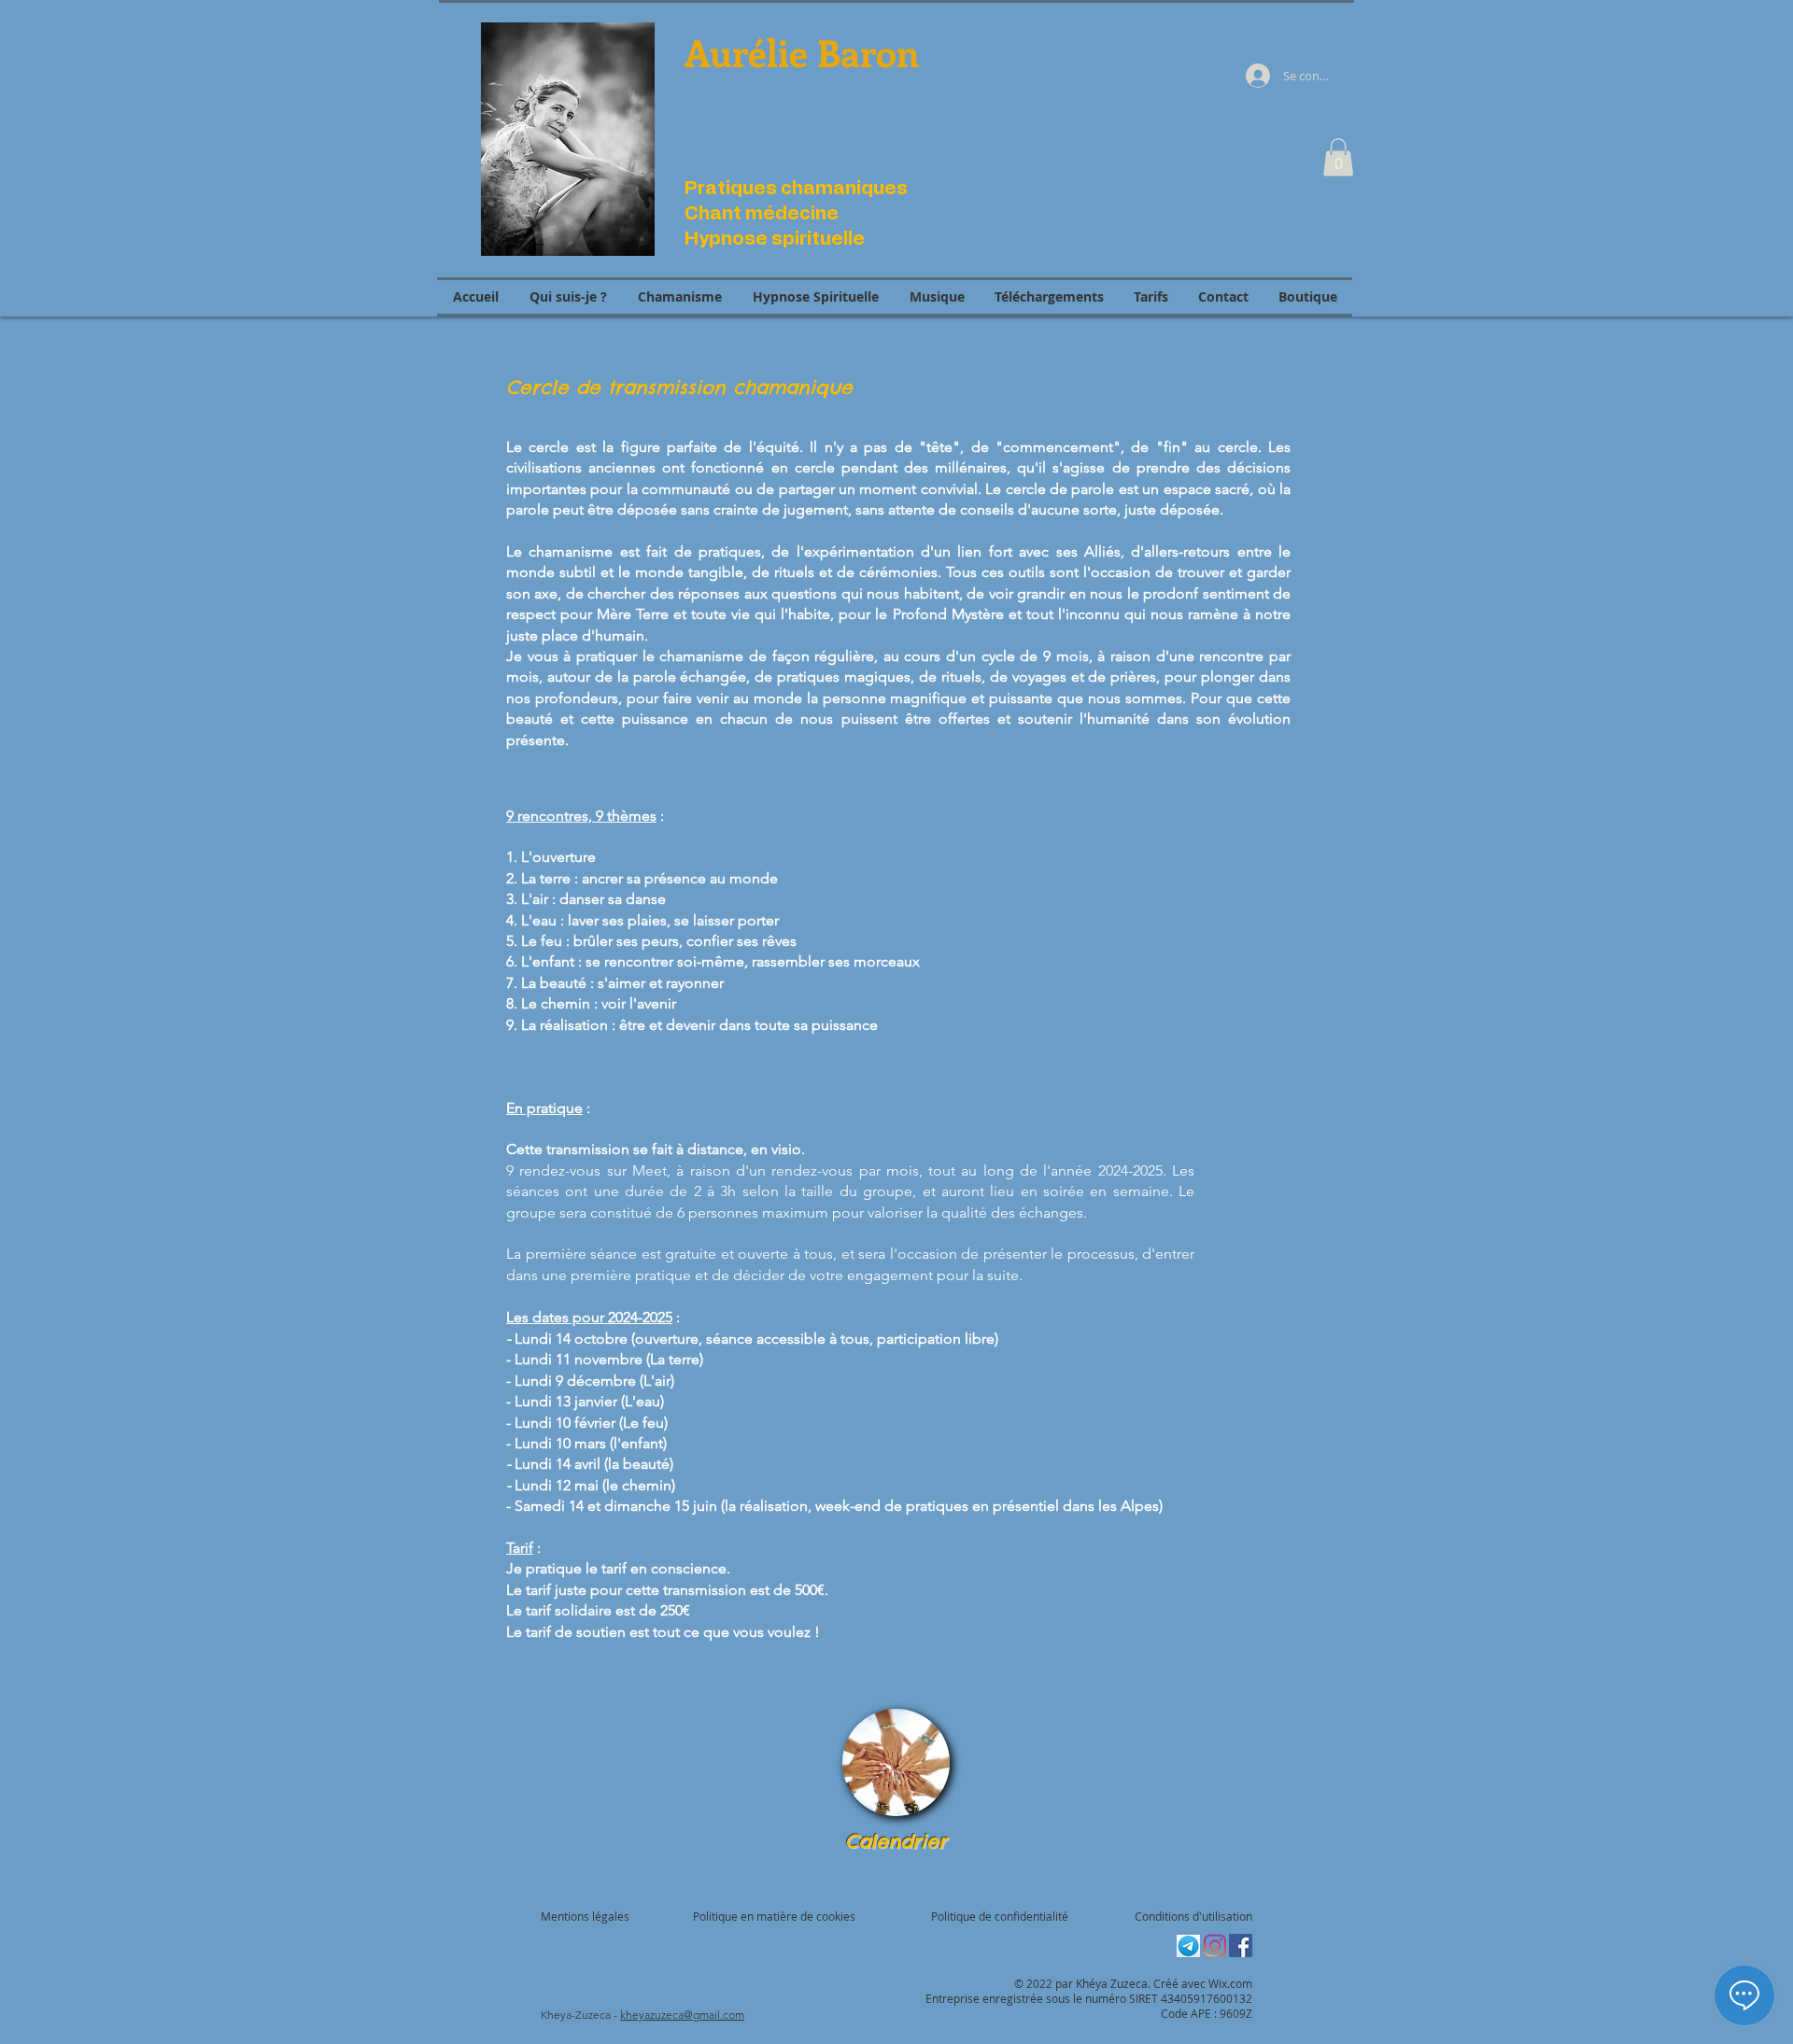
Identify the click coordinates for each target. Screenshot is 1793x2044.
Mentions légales (585, 1916)
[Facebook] (1241, 1945)
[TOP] (896, 1762)
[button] (1338, 157)
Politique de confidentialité (1000, 1916)
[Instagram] (1214, 1945)
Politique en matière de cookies (776, 1916)
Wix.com (1230, 1983)
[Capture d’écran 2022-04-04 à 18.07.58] (1188, 1945)
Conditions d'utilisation (1193, 1916)
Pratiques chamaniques (796, 189)
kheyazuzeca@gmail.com (682, 2015)
